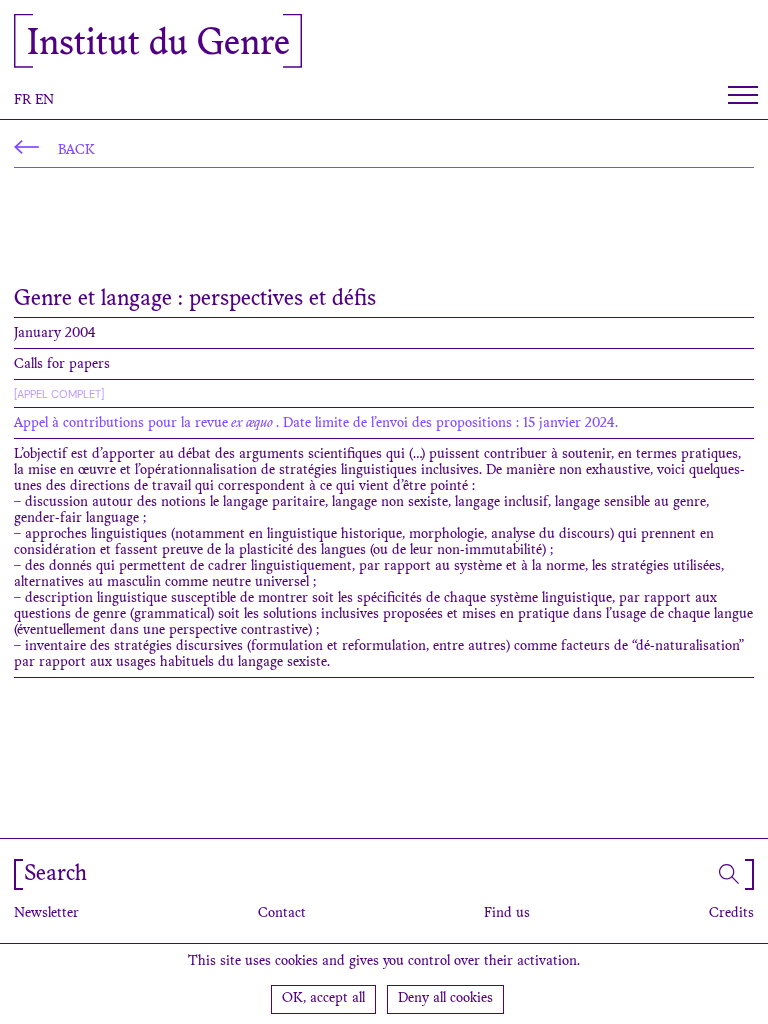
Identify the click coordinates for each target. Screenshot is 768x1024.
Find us (507, 914)
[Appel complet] (59, 394)
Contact (282, 914)
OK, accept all (323, 999)
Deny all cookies (445, 999)
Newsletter (46, 914)
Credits (731, 914)
